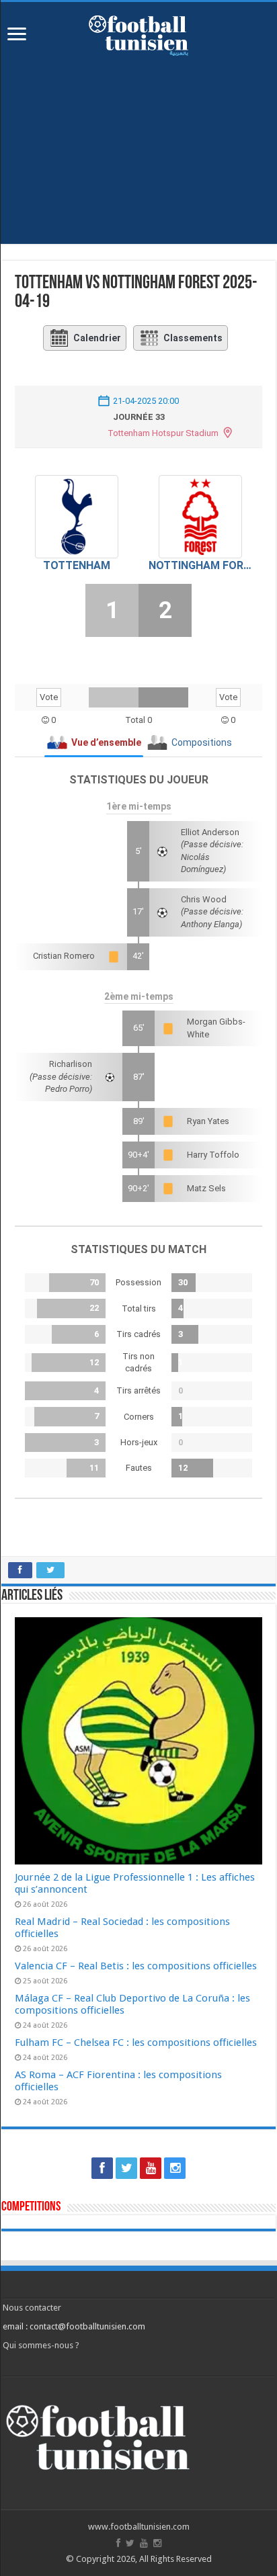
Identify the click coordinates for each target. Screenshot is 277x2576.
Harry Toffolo (213, 1155)
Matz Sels (206, 1188)
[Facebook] (102, 2168)
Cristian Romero (64, 956)
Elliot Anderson (210, 832)
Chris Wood (204, 899)
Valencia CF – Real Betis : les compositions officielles (136, 1966)
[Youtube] (151, 2168)
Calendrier (97, 338)
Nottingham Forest (200, 565)
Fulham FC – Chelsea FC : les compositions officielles (136, 2043)
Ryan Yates (208, 1121)
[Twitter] (126, 2168)
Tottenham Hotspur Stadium (163, 433)
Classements (193, 338)
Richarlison (71, 1064)
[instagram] (175, 2168)
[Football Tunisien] (138, 33)
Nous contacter (32, 2308)
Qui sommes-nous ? (41, 2345)
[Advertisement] (138, 160)
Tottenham (77, 565)
